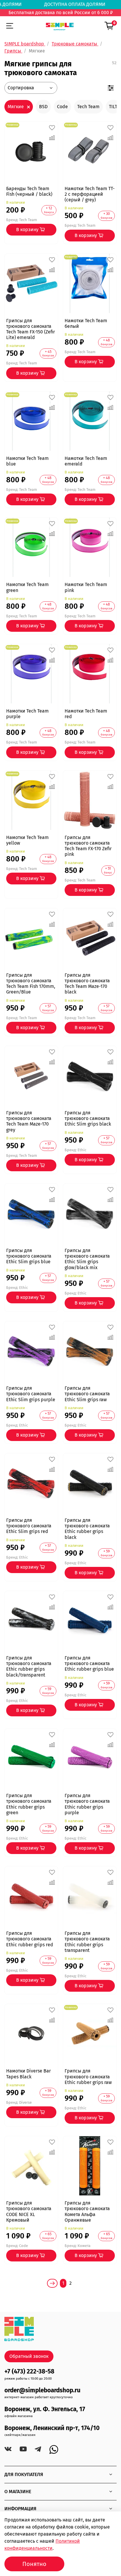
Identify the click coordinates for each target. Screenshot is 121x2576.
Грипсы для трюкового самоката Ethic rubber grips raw (88, 2076)
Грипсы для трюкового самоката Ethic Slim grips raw (87, 1394)
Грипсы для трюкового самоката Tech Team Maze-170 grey (29, 1121)
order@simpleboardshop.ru (42, 2390)
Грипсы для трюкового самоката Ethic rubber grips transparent (87, 1942)
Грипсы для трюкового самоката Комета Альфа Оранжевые (87, 2211)
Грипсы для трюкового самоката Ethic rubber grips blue (89, 1663)
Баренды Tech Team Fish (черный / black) (29, 191)
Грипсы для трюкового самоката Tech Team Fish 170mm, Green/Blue (31, 984)
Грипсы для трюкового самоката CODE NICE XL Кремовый (29, 2211)
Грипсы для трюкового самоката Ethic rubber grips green (29, 1804)
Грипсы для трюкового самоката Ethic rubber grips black (87, 1529)
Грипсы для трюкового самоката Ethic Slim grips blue (29, 1256)
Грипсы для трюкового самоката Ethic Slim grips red (29, 1526)
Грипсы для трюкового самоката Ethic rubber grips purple (87, 1804)
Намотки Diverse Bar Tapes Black (28, 2074)
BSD (43, 107)
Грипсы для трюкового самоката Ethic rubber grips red (30, 1939)
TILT (113, 107)
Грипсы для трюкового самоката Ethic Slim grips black (88, 1118)
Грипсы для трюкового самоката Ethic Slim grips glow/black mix (87, 1259)
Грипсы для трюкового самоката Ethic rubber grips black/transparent (29, 1666)
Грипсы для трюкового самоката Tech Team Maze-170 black (87, 984)
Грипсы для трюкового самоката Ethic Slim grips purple (31, 1394)
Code (62, 107)
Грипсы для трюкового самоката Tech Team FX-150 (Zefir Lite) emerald (31, 329)
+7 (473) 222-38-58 (29, 2372)
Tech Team (88, 107)
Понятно (34, 2564)
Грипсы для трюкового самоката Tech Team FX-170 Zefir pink (88, 846)
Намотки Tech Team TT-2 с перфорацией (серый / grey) (90, 194)
